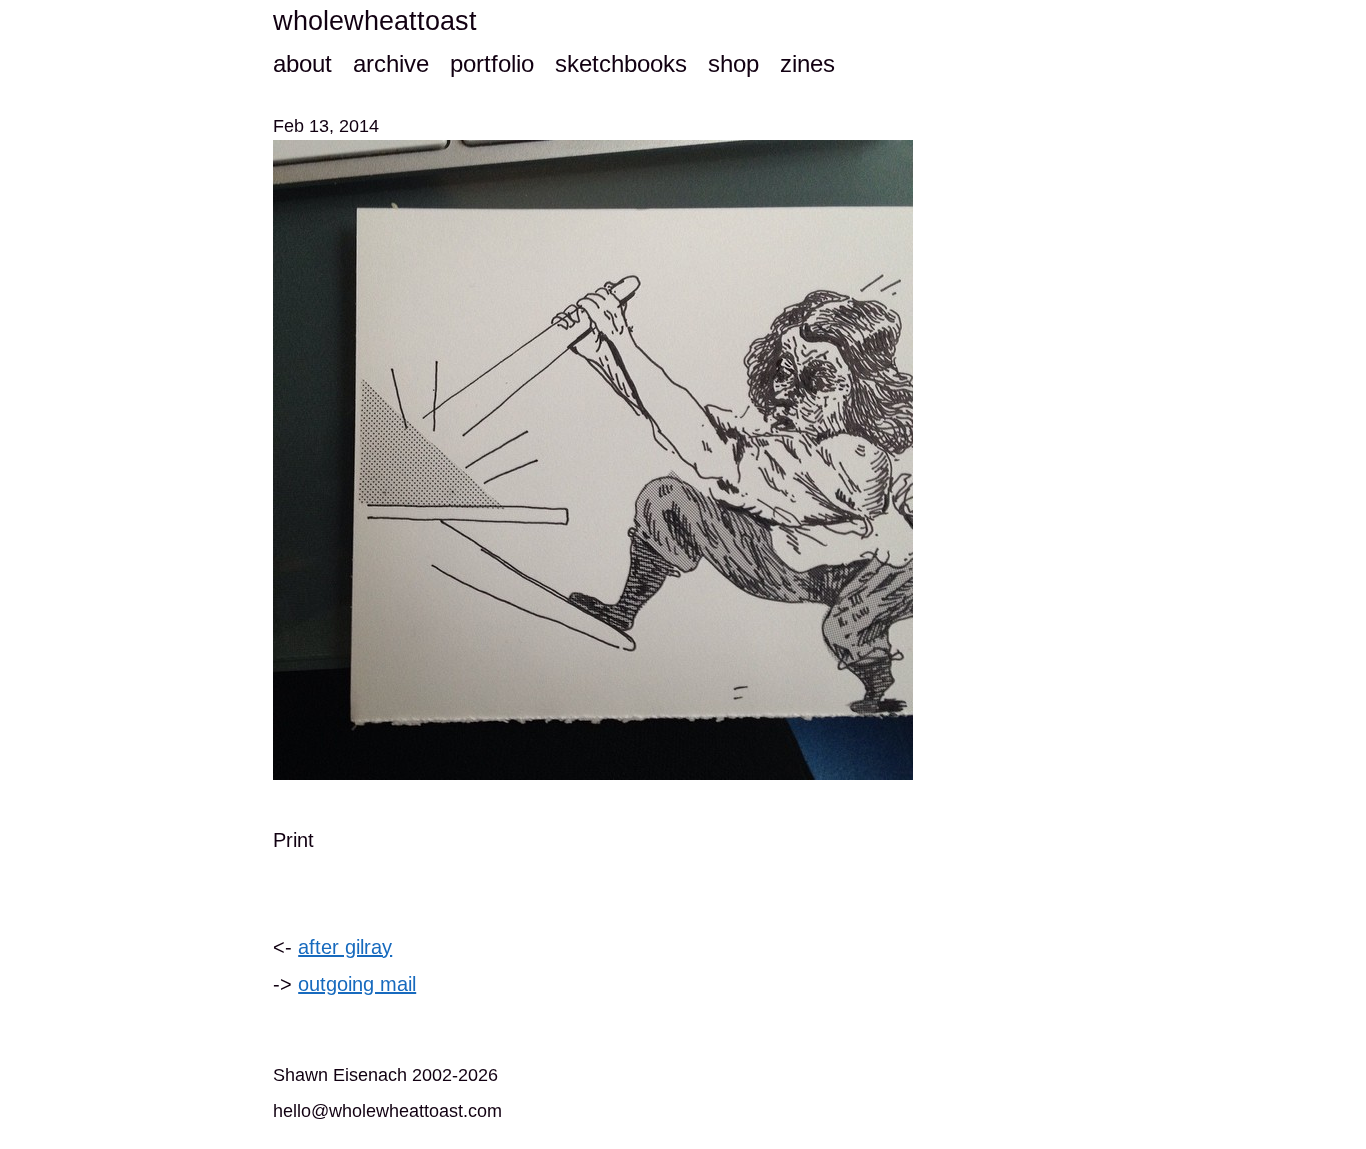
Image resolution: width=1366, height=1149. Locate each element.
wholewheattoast (375, 21)
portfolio (492, 63)
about (302, 63)
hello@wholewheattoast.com (387, 1111)
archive (391, 63)
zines (807, 63)
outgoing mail (357, 984)
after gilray (345, 947)
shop (733, 63)
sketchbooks (621, 63)
